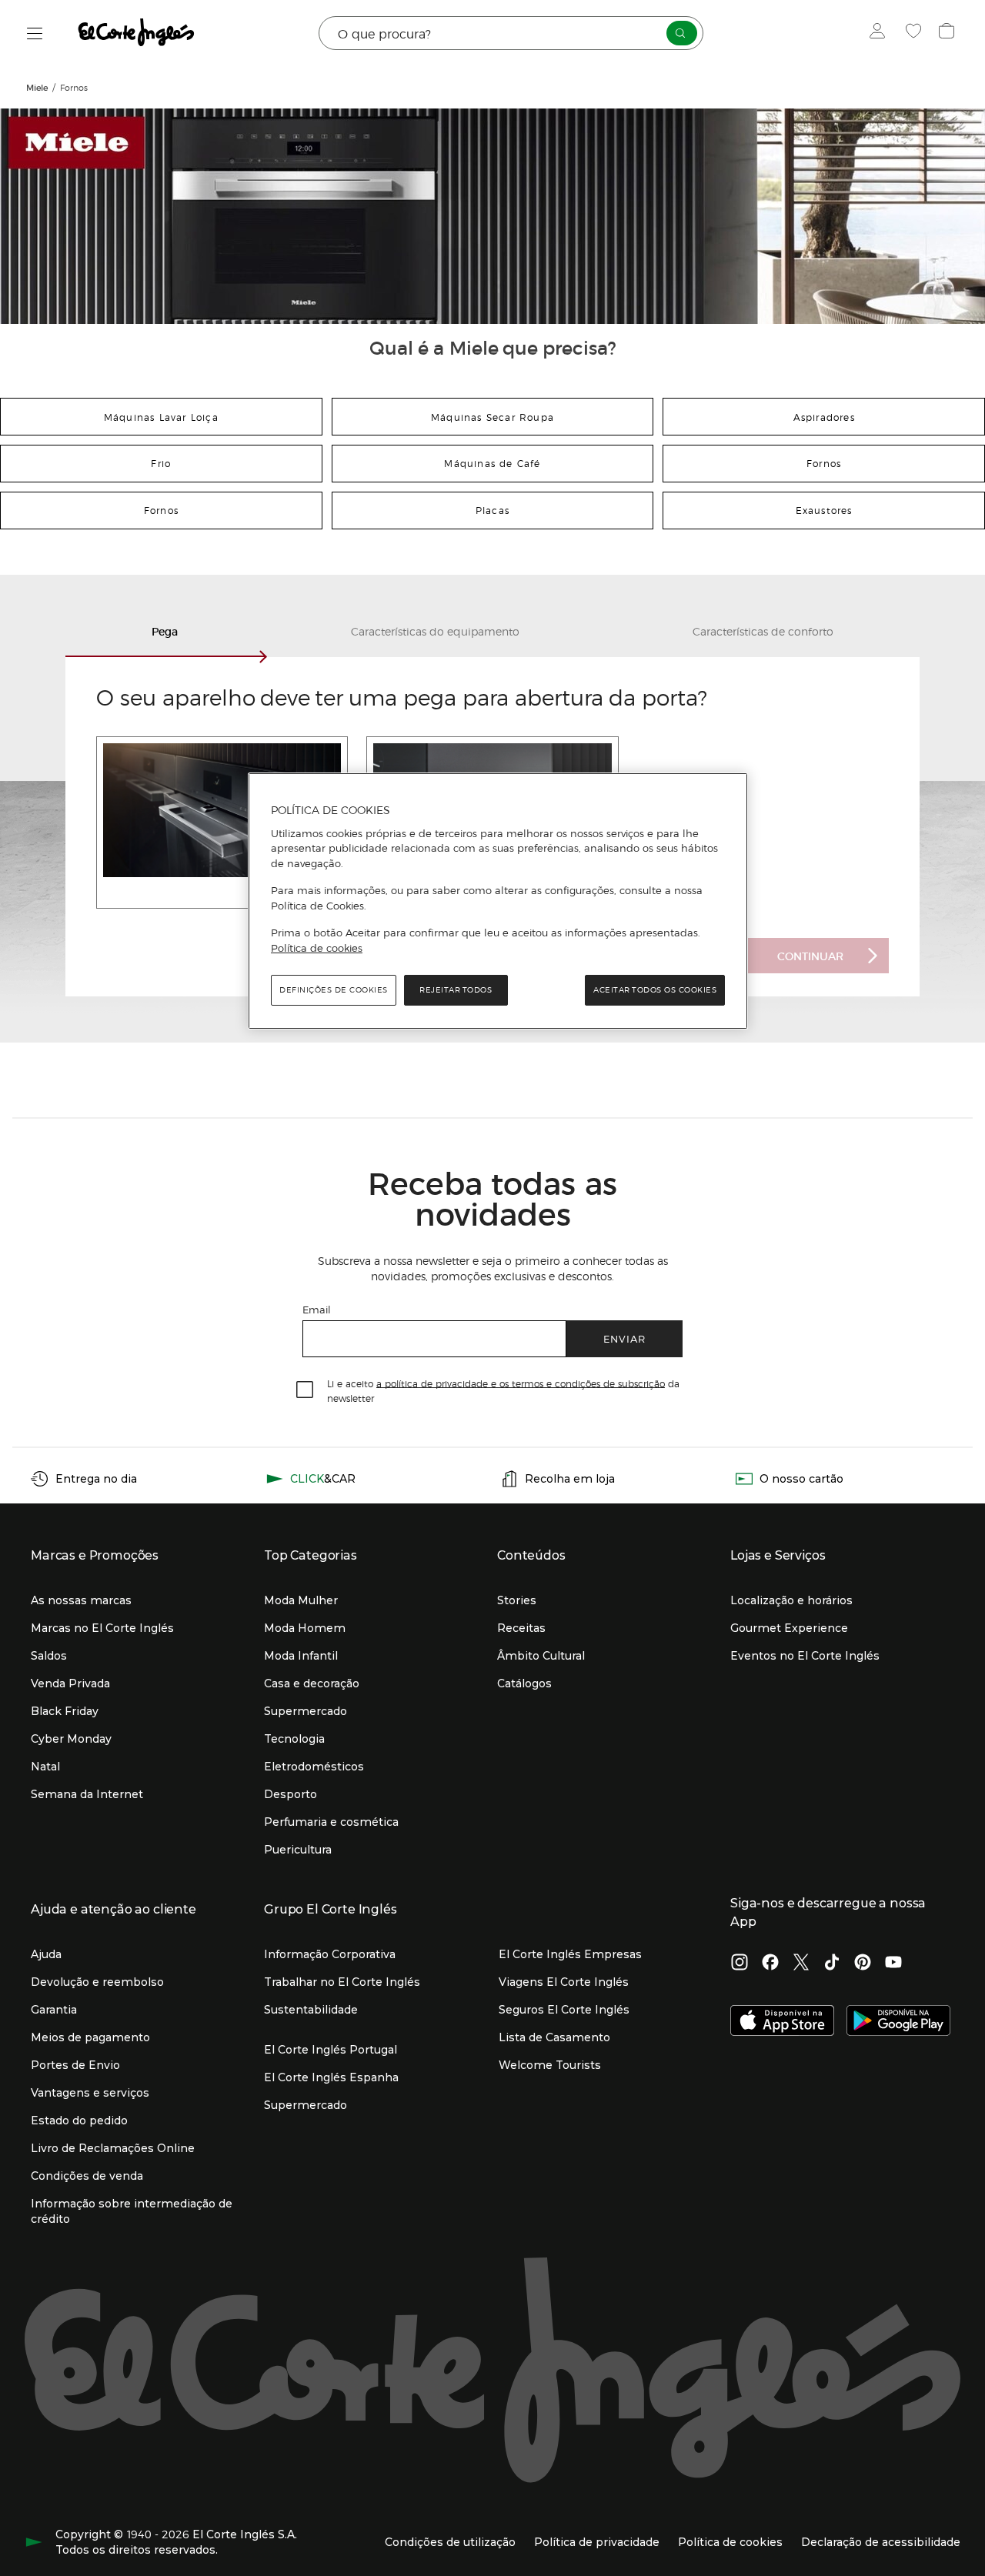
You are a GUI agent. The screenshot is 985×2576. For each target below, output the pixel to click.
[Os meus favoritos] (915, 33)
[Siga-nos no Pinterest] (863, 1964)
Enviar (624, 1338)
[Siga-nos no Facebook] (770, 1964)
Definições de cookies (334, 990)
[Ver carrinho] (948, 33)
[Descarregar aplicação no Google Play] (898, 2022)
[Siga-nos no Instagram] (740, 1964)
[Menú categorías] (35, 33)
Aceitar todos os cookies (655, 990)
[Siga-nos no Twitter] (801, 1964)
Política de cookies (317, 948)
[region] (498, 901)
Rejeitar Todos (456, 990)
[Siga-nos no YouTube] (893, 1964)
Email (317, 1309)
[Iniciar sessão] (881, 33)
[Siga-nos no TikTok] (832, 1964)
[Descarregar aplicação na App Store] (782, 2022)
